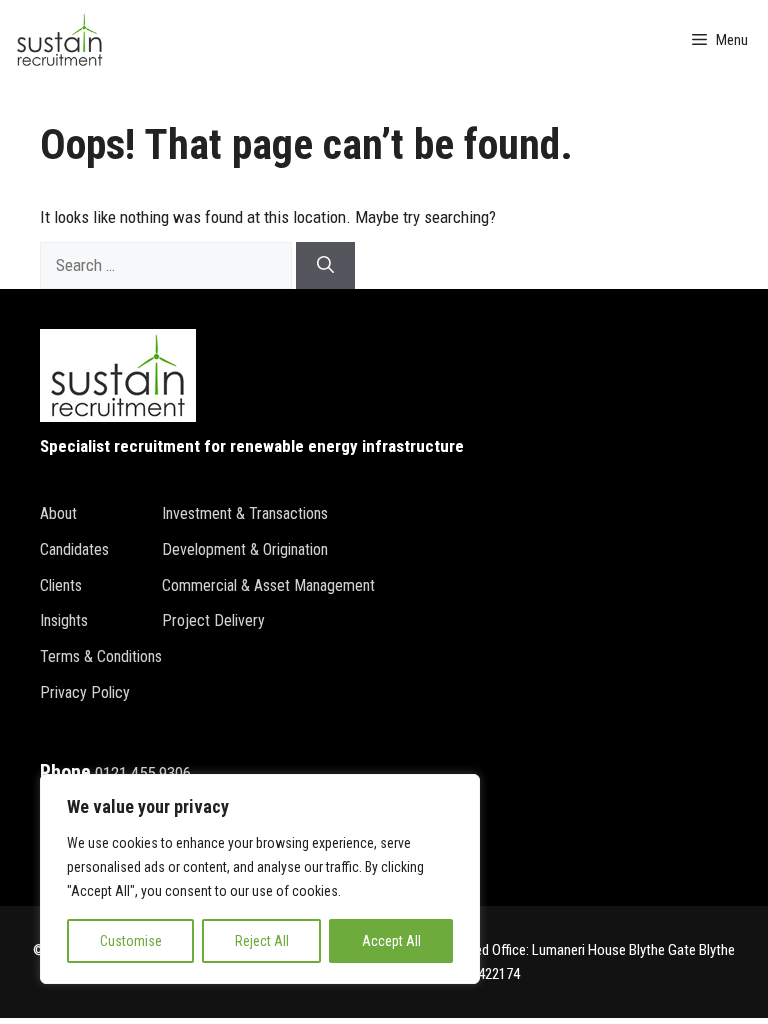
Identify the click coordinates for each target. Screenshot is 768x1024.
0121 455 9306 (143, 773)
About (58, 513)
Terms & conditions (101, 656)
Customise (131, 941)
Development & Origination (245, 549)
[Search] (325, 266)
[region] (260, 879)
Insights (64, 620)
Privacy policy (85, 692)
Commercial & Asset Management (268, 585)
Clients (61, 585)
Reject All (262, 941)
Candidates (74, 549)
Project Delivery (213, 620)
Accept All (391, 941)
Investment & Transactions (245, 513)
